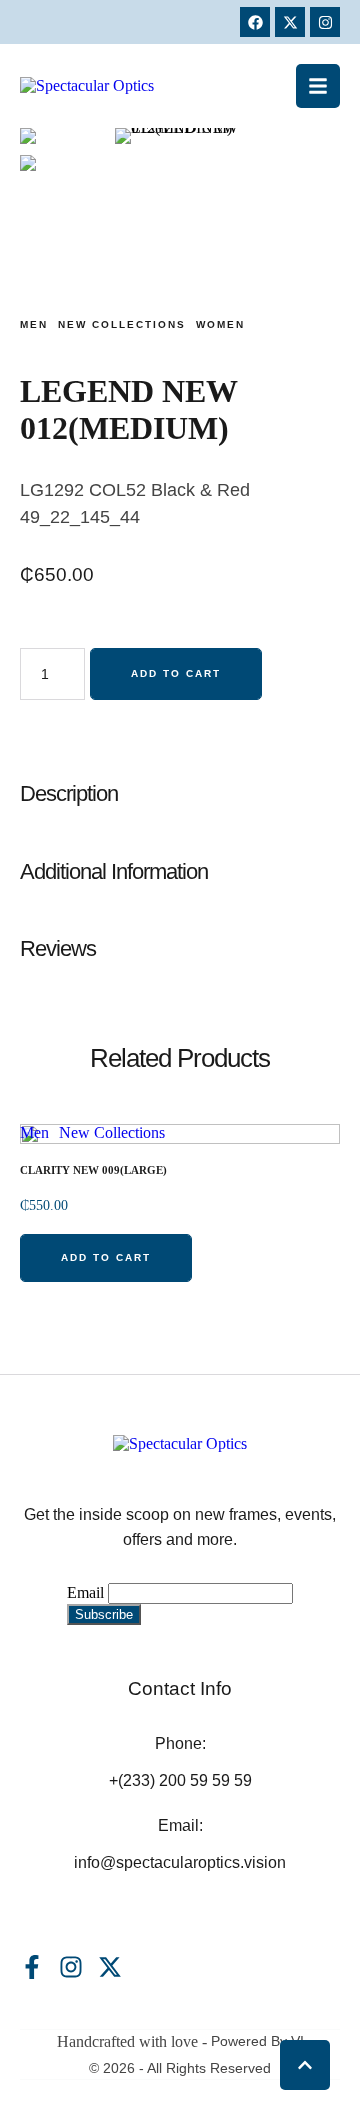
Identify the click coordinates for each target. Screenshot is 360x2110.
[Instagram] (325, 22)
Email (85, 1592)
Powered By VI (257, 2041)
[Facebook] (255, 22)
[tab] (180, 794)
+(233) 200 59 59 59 (180, 1780)
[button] (318, 86)
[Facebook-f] (32, 1967)
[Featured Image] (180, 1230)
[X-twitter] (290, 22)
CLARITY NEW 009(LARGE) (93, 1170)
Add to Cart (176, 673)
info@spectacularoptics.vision (180, 1862)
